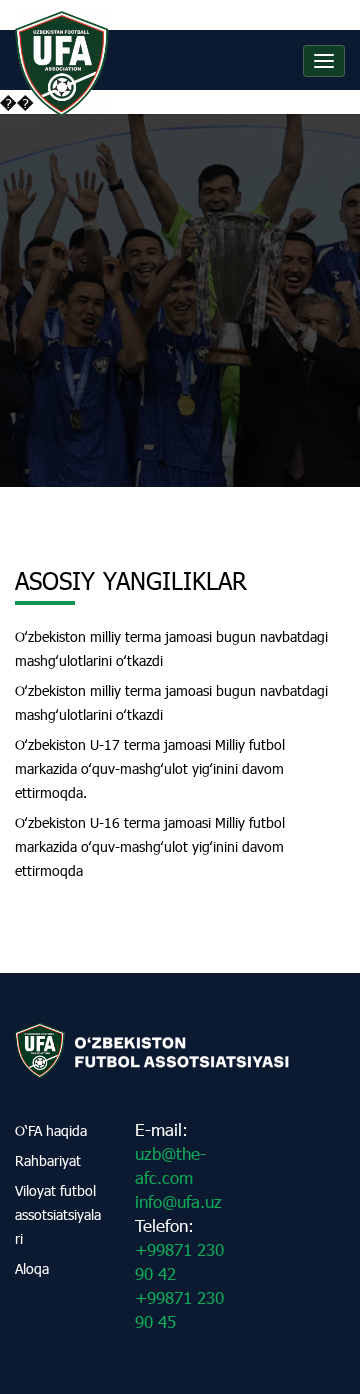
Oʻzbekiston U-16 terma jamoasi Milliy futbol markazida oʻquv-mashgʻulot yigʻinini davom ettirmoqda (150, 846)
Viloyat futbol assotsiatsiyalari (58, 1214)
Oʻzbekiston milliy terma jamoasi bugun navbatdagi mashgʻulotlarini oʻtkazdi (171, 648)
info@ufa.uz (178, 1201)
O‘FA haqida (51, 1130)
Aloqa (32, 1268)
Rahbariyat (48, 1160)
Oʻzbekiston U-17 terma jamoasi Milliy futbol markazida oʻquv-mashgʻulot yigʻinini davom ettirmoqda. (150, 768)
